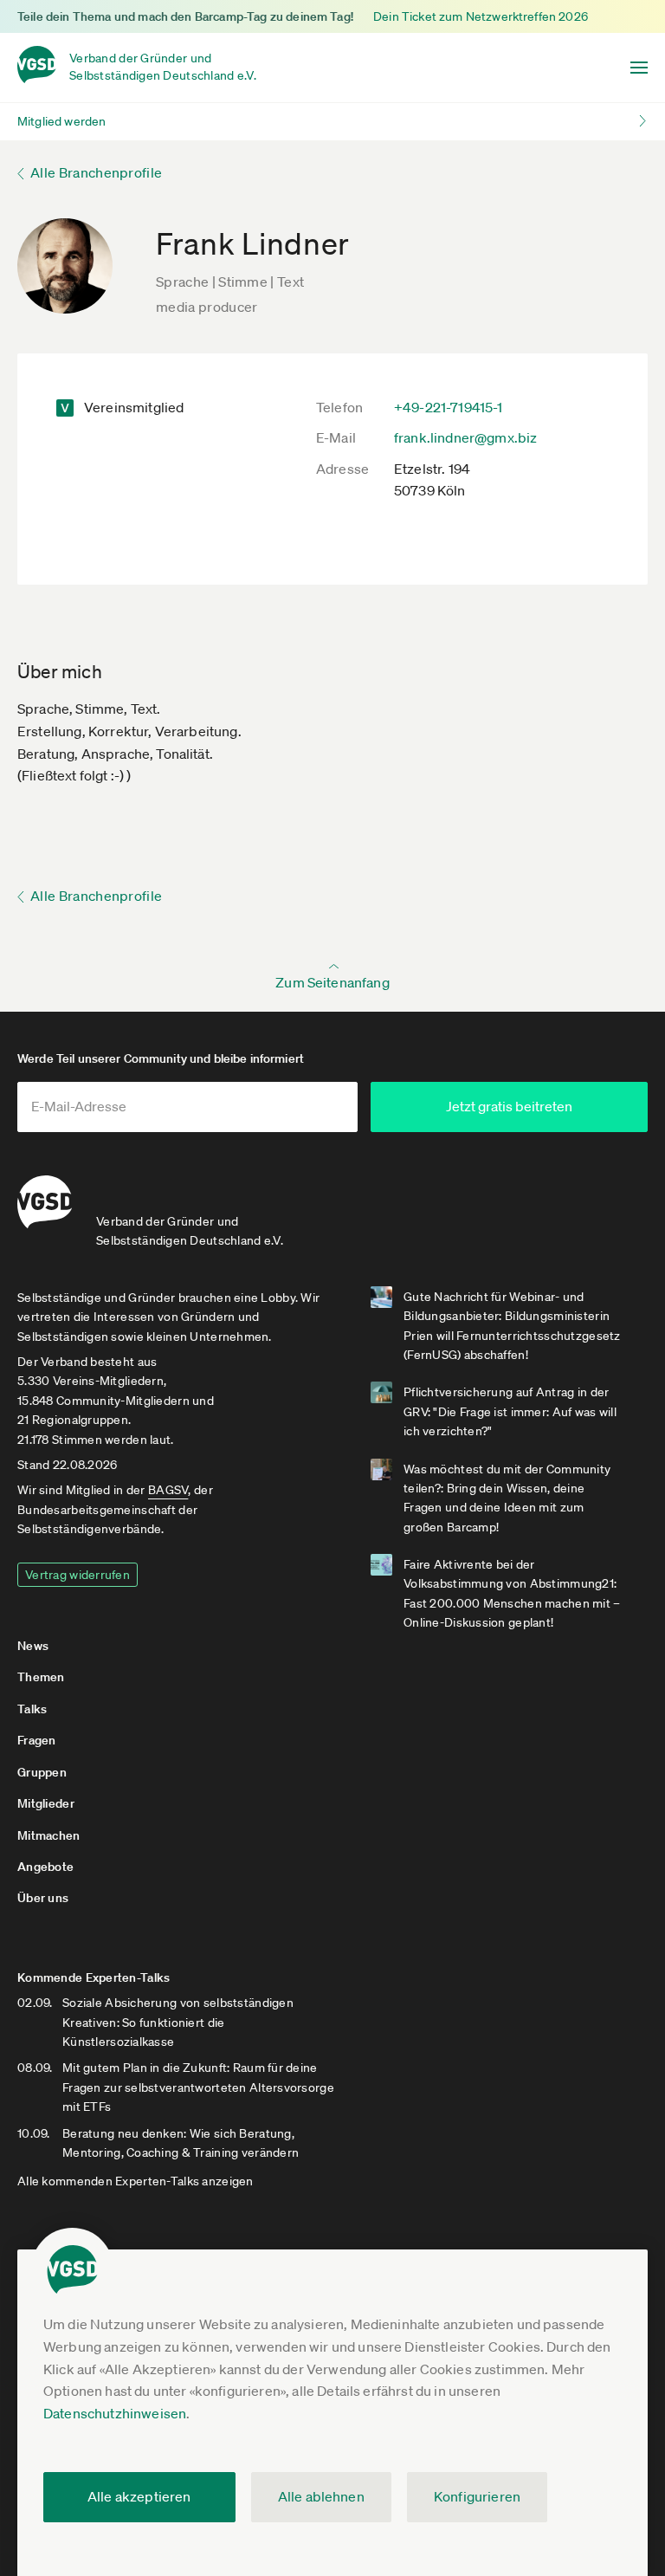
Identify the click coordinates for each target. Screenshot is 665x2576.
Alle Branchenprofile (96, 172)
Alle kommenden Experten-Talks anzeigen (136, 2181)
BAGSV (168, 1490)
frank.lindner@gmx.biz (465, 437)
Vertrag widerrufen (77, 1575)
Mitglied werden (61, 121)
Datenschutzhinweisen (115, 2413)
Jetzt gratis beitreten (509, 1106)
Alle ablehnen (321, 2496)
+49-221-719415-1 (449, 407)
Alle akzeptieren (139, 2496)
